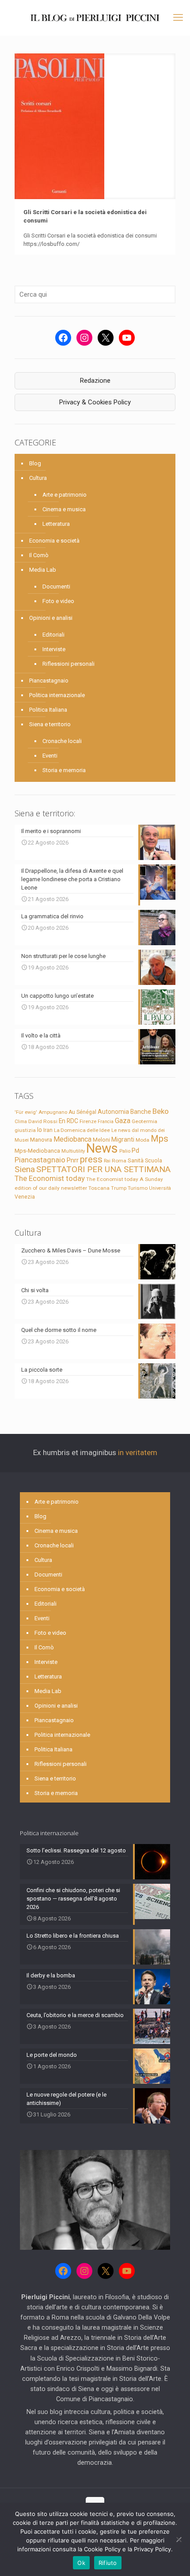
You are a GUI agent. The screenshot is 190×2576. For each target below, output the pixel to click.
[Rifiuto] (179, 2539)
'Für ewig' (26, 1112)
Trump (119, 1188)
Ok (81, 2563)
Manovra (41, 1140)
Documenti (56, 586)
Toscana (99, 1188)
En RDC (68, 1121)
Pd (135, 1150)
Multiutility (73, 1151)
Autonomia (113, 1112)
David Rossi (43, 1121)
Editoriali (53, 635)
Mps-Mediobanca (37, 1151)
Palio (125, 1151)
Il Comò (39, 555)
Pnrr (73, 1160)
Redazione (95, 381)
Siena (25, 1169)
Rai (107, 1161)
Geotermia (144, 1121)
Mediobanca (72, 1139)
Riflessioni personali (68, 664)
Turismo (138, 1188)
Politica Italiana (48, 710)
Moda (142, 1140)
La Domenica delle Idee (82, 1130)
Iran (48, 1130)
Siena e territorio (50, 724)
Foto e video (58, 601)
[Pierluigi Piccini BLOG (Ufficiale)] (95, 18)
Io (40, 1130)
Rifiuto (108, 2563)
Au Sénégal (82, 1112)
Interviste (54, 649)
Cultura (38, 478)
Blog (35, 463)
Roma (119, 1161)
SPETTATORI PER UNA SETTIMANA (103, 1169)
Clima (21, 1122)
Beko (161, 1111)
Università (160, 1188)
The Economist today (50, 1178)
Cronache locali (62, 741)
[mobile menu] (178, 18)
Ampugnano (53, 1112)
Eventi (50, 756)
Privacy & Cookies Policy (95, 402)
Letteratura (56, 524)
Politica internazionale (57, 695)
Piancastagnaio (49, 681)
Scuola (154, 1161)
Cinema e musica (64, 509)
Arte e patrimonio (65, 495)
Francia (106, 1122)
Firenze (88, 1121)
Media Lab (43, 570)
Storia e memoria (64, 770)
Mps (160, 1139)
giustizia (25, 1130)
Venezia (25, 1197)
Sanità (136, 1160)
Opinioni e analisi (51, 618)
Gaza (123, 1121)
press (91, 1159)
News (102, 1148)
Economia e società (54, 541)
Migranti (123, 1139)
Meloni (101, 1140)
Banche (141, 1112)
